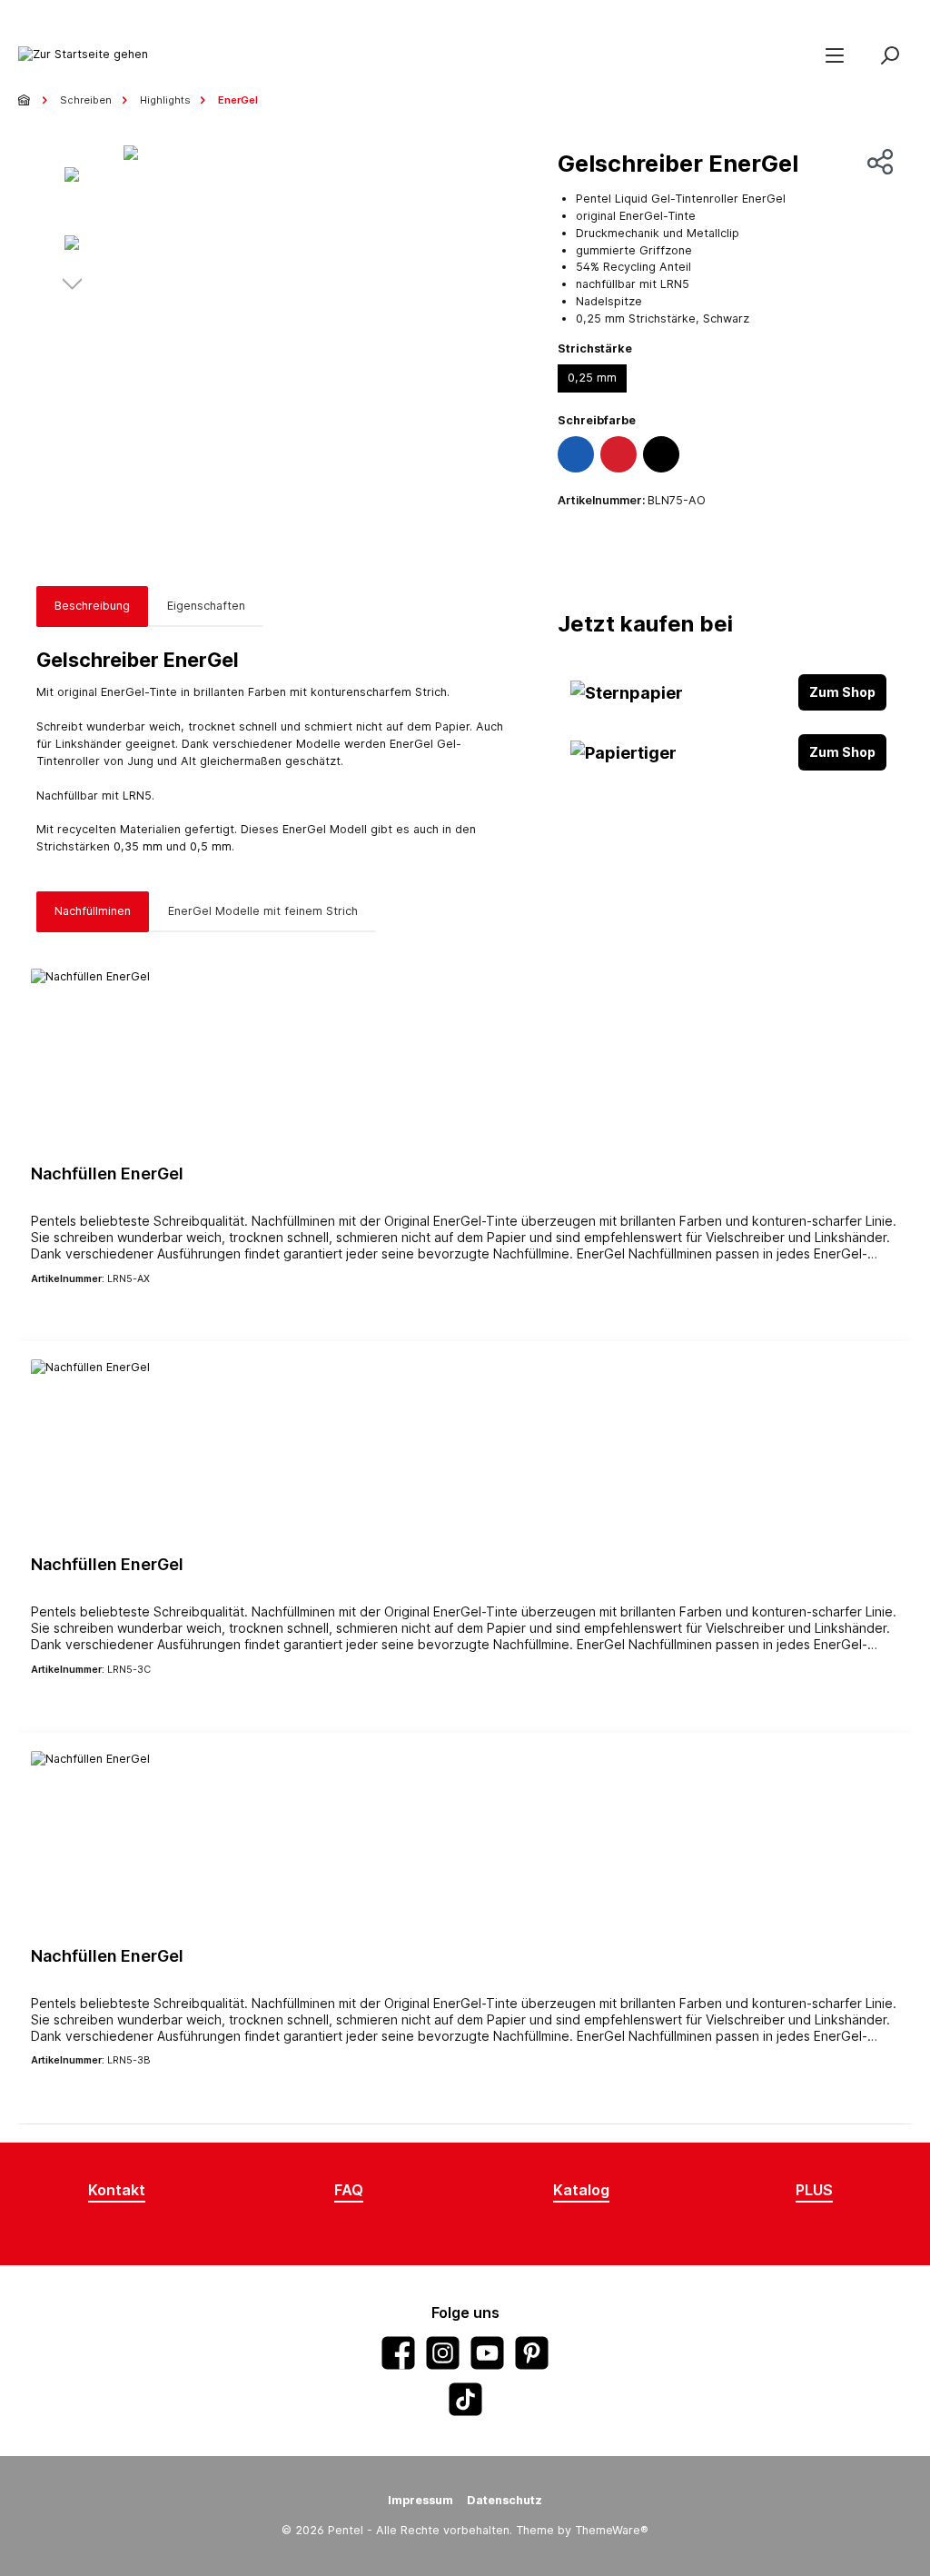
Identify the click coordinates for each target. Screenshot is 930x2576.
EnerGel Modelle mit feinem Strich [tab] (263, 911)
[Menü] (835, 55)
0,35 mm (138, 846)
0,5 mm (211, 846)
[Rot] (618, 454)
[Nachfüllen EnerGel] (465, 1059)
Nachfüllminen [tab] (93, 911)
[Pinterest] (532, 2353)
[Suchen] (889, 55)
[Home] (25, 100)
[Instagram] (443, 2353)
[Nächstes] (71, 286)
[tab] (92, 607)
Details (465, 1310)
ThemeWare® (612, 2530)
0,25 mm (592, 378)
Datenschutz (505, 2500)
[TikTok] (465, 2399)
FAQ (349, 2190)
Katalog (581, 2190)
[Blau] (576, 454)
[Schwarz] (661, 454)
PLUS (814, 2190)
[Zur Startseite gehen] (83, 55)
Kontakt (117, 2190)
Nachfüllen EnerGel (107, 1174)
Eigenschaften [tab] (206, 606)
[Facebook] (398, 2353)
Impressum (420, 2500)
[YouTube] (487, 2353)
